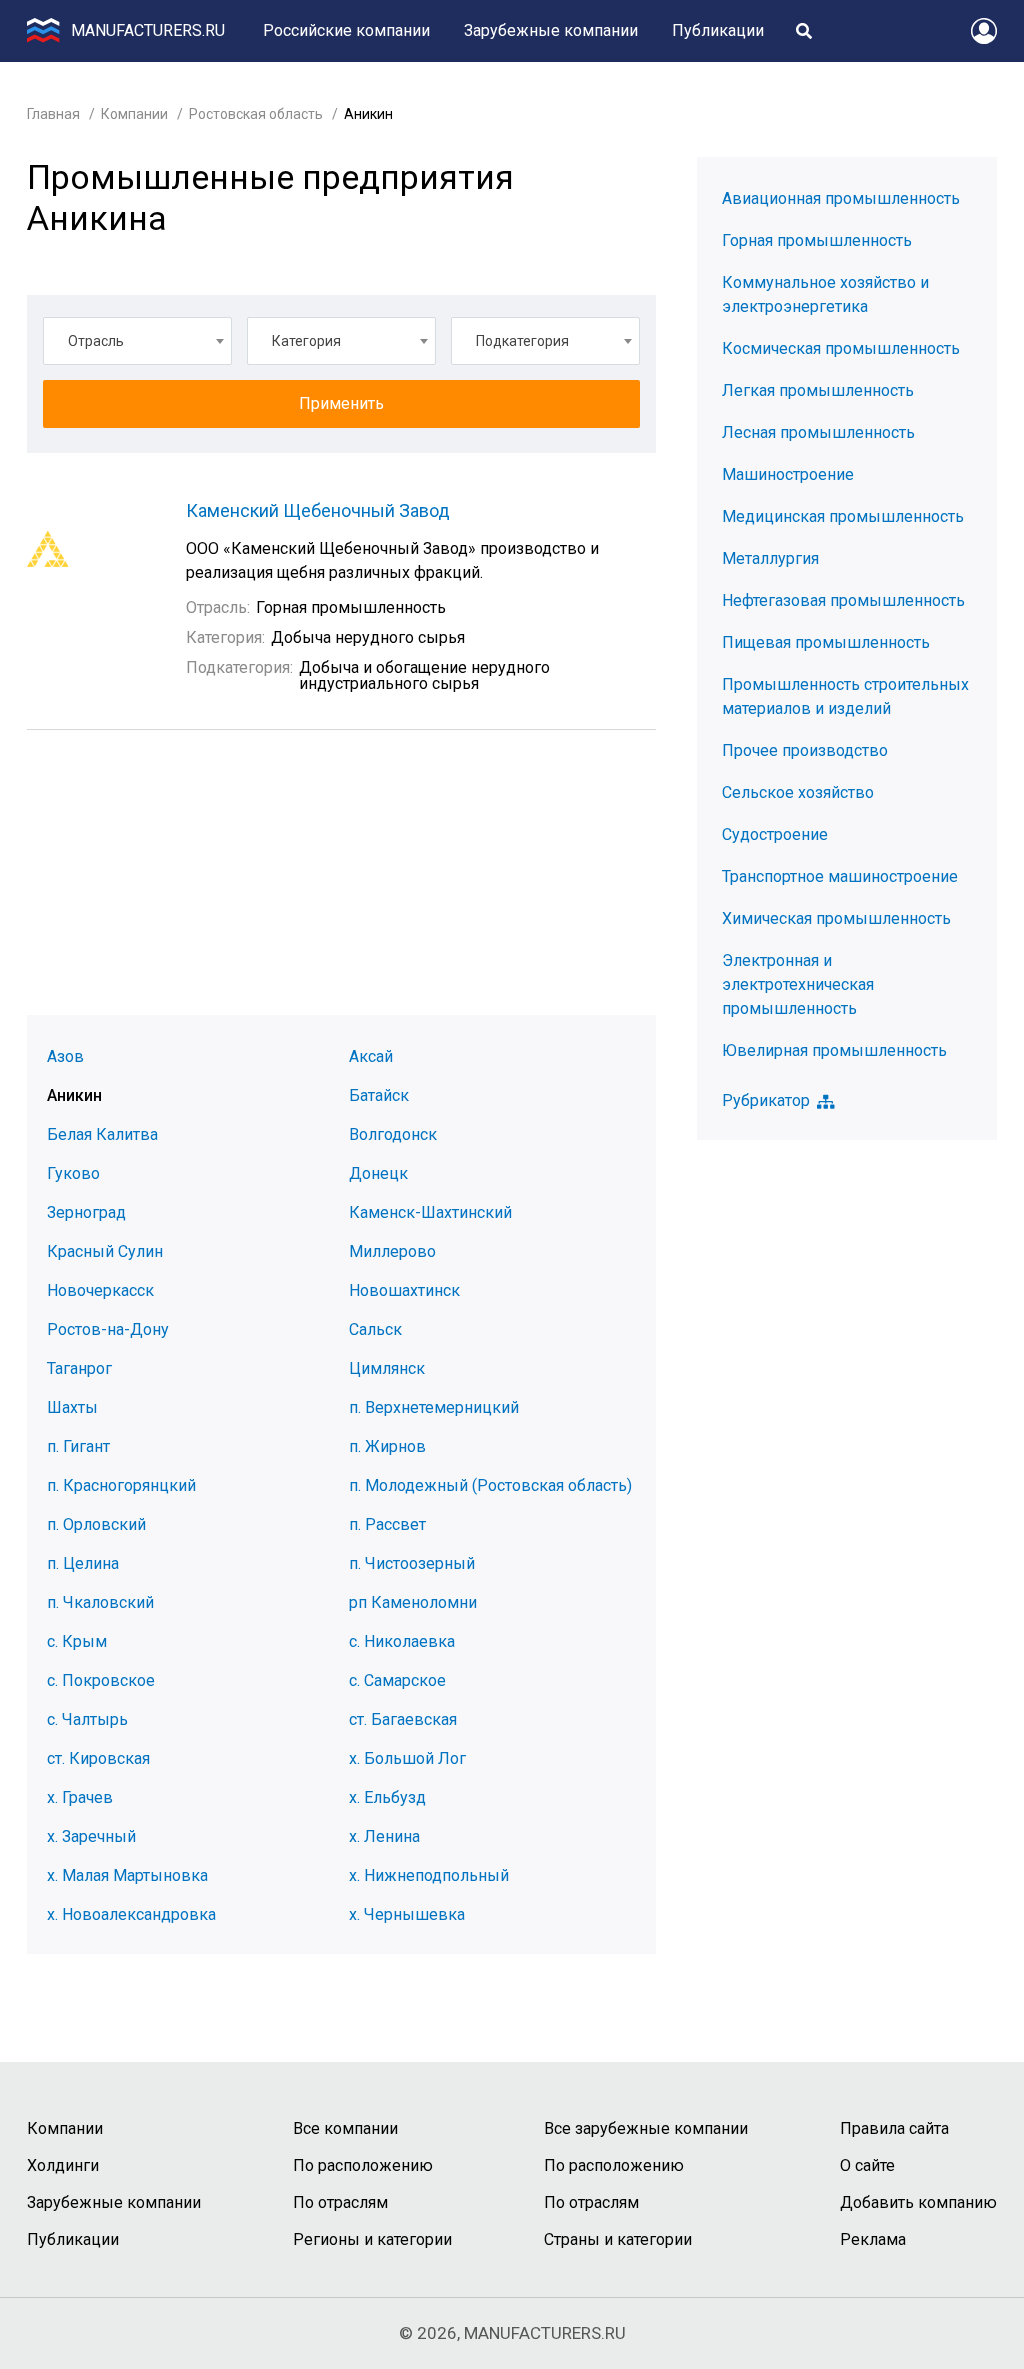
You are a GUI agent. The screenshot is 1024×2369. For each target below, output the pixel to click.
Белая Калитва (102, 1134)
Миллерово (392, 1251)
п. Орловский (96, 1524)
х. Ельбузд (387, 1797)
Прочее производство (805, 750)
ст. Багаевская (403, 1719)
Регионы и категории (372, 2239)
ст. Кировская (98, 1758)
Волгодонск (393, 1134)
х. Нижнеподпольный (429, 1875)
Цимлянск (387, 1368)
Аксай (371, 1056)
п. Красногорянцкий (121, 1485)
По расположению (363, 2165)
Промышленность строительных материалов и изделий (845, 696)
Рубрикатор (766, 1101)
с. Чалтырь (87, 1719)
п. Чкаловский (100, 1602)
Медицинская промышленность (843, 516)
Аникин (74, 1095)
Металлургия (770, 558)
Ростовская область (256, 114)
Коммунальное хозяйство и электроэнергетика (825, 294)
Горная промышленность (817, 240)
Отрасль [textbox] (96, 341)
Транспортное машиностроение (840, 876)
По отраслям (340, 2202)
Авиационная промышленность (841, 198)
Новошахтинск (404, 1290)
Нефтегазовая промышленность (843, 600)
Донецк (378, 1173)
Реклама (873, 2239)
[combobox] (137, 341)
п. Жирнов (387, 1446)
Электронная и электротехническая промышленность (798, 984)
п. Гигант (78, 1446)
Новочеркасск (100, 1290)
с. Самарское (397, 1680)
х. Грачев (80, 1797)
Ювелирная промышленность (834, 1050)
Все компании (345, 2128)
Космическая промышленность (841, 348)
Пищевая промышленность (826, 642)
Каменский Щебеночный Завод (318, 510)
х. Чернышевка (407, 1914)
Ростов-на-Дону (108, 1329)
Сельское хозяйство (798, 792)
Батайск (379, 1095)
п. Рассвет (387, 1524)
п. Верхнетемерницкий (434, 1407)
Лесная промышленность (818, 432)
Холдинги (63, 2165)
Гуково (73, 1173)
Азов (65, 1056)
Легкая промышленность (818, 390)
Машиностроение (788, 474)
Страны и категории (618, 2239)
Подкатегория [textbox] (522, 341)
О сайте (867, 2165)
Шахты (72, 1407)
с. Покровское (101, 1680)
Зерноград (86, 1212)
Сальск (375, 1329)
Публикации (718, 30)
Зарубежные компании (551, 30)
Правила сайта (894, 2128)
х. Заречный (91, 1836)
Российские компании (346, 30)
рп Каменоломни (413, 1602)
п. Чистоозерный (412, 1563)
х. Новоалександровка (131, 1914)
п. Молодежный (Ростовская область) (490, 1485)
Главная (53, 114)
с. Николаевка (402, 1641)
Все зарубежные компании (646, 2128)
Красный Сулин (105, 1251)
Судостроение (775, 834)
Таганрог (79, 1368)
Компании (134, 114)
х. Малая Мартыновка (127, 1875)
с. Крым (77, 1641)
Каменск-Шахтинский (430, 1212)
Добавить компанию (918, 2202)
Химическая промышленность (836, 918)
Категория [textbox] (306, 341)
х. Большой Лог (407, 1758)
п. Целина (83, 1563)
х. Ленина (384, 1836)
